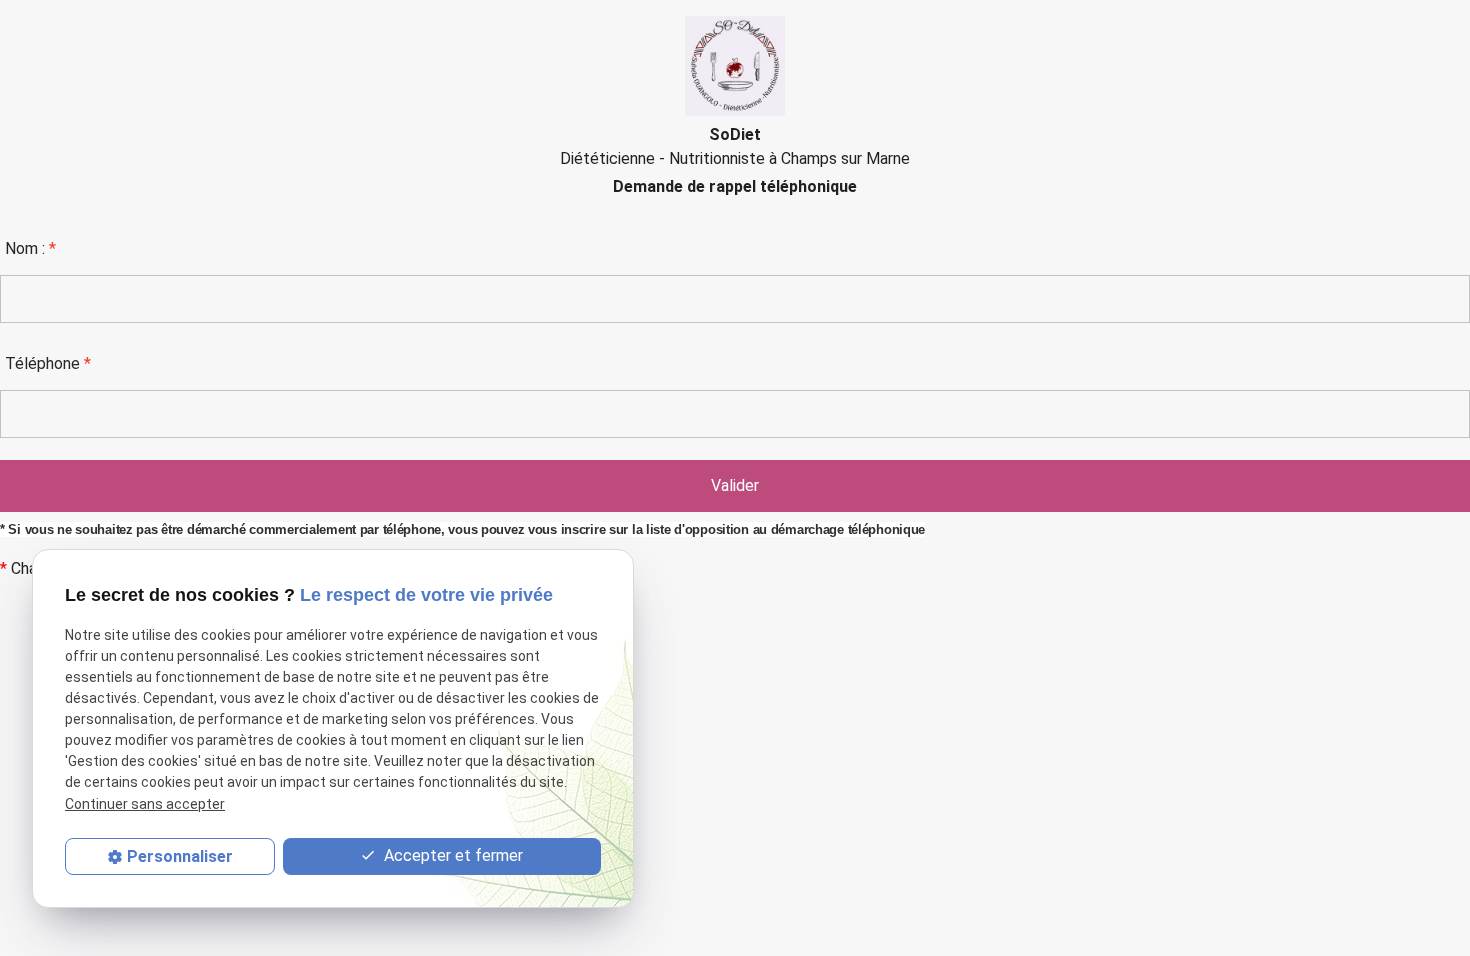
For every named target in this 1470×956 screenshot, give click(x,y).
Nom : (30, 248)
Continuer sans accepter (145, 804)
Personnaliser (180, 856)
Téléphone (48, 363)
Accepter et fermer (451, 855)
